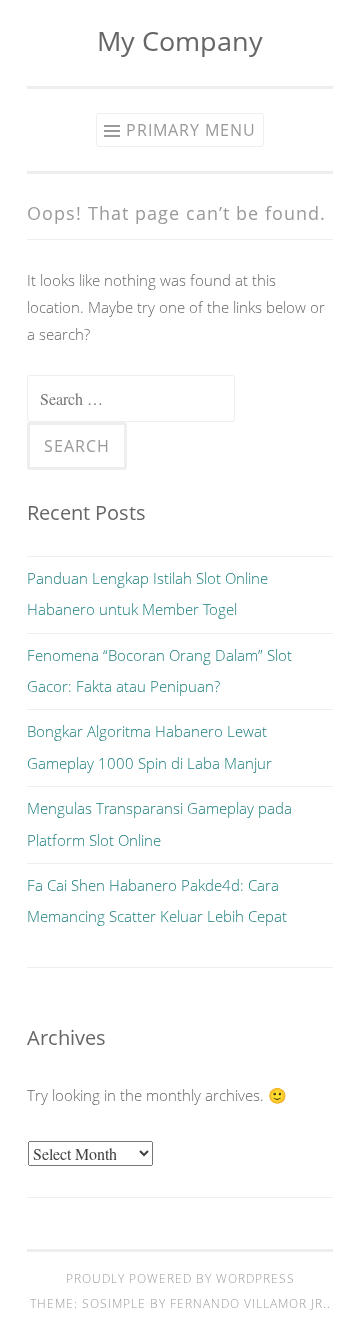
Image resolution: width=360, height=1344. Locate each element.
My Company (180, 40)
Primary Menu (191, 130)
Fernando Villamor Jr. (248, 1303)
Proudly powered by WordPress (180, 1278)
